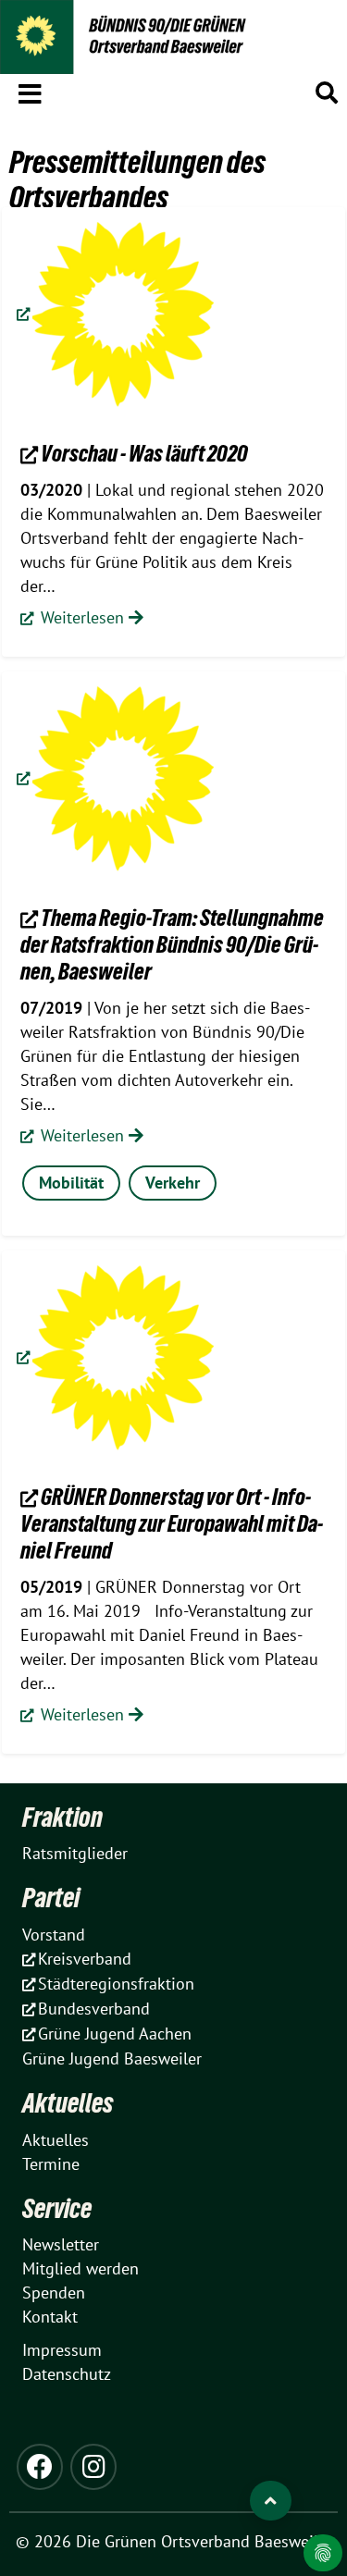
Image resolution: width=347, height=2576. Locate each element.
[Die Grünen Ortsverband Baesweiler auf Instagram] (93, 2467)
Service (57, 2208)
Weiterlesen (82, 617)
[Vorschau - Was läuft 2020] (115, 314)
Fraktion (62, 1817)
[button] (30, 91)
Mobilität (71, 1183)
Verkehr (173, 1183)
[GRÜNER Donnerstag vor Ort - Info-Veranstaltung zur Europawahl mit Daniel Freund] (115, 1358)
